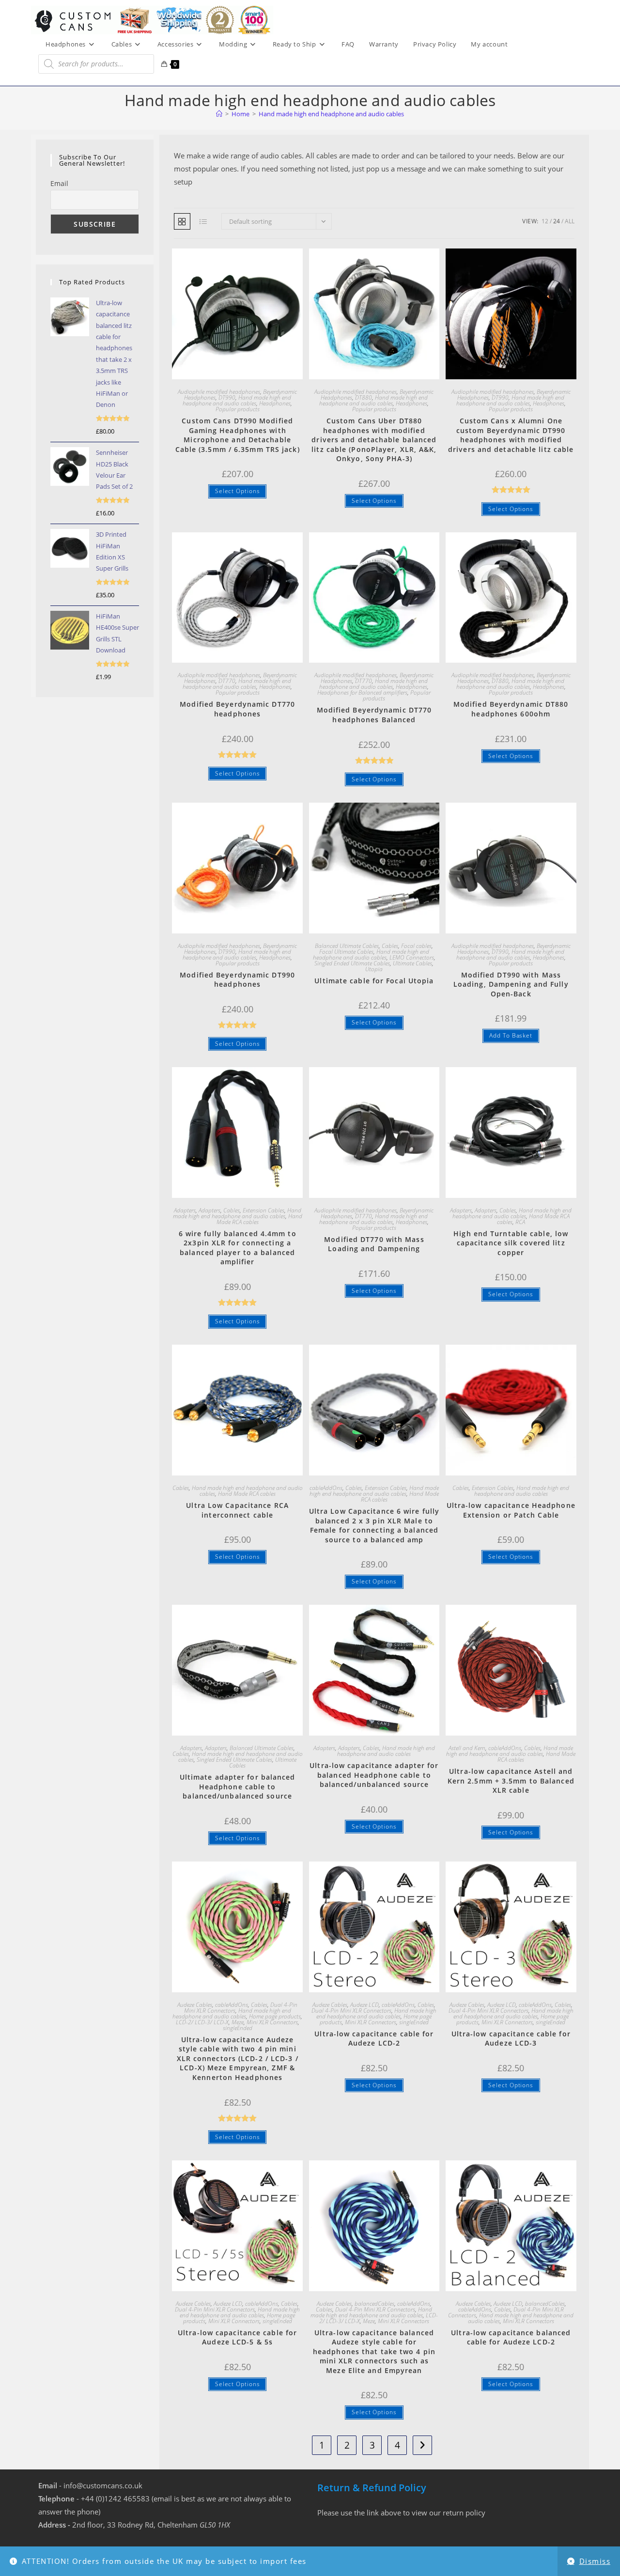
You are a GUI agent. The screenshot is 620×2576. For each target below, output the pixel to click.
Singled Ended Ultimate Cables (352, 963)
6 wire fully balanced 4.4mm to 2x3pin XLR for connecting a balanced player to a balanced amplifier (238, 1248)
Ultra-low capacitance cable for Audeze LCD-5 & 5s (237, 2337)
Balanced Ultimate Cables (347, 946)
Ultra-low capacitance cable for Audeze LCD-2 (374, 2039)
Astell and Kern (467, 1748)
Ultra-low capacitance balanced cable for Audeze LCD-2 (511, 2337)
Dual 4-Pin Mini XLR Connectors (351, 2010)
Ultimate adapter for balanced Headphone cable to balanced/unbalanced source (238, 1786)
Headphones (275, 403)
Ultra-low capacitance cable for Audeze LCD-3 (511, 2039)
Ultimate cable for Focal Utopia (374, 981)
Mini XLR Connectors (272, 2022)
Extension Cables (263, 1210)
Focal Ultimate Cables (346, 952)
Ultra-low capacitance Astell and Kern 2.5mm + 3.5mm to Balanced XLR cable (511, 1781)
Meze (238, 2022)
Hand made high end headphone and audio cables (331, 114)
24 (557, 221)
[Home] (219, 114)
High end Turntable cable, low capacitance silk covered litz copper (511, 1243)
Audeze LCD (364, 2005)
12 (545, 221)
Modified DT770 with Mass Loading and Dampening (374, 1244)
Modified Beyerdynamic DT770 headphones (237, 709)
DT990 (227, 397)
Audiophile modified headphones (219, 392)
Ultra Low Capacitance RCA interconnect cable (237, 1510)
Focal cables (416, 946)
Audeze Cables (195, 2005)
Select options (238, 491)
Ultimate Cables (412, 963)
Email (59, 183)
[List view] (203, 221)
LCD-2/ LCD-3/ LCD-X (202, 2022)
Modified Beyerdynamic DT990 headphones (237, 980)
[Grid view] (182, 221)
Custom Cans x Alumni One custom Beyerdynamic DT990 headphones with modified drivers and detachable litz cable (511, 435)
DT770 (227, 681)
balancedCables (374, 2304)
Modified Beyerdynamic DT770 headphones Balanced (374, 715)
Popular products (238, 409)
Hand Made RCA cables (533, 1219)
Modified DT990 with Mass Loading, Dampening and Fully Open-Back (511, 984)
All (570, 221)
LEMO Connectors (412, 957)
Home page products (275, 2016)
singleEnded (238, 2028)
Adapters (185, 1210)
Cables (390, 946)
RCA (520, 1222)
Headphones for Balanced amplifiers (362, 692)
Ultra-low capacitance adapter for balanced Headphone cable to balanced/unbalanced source (374, 1775)
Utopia (374, 969)
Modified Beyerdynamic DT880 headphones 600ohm (511, 709)
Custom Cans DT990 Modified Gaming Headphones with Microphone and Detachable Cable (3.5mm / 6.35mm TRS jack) (238, 435)
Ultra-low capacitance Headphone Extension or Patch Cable (511, 1510)
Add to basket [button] (511, 1035)
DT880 (364, 397)
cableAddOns (326, 1488)
